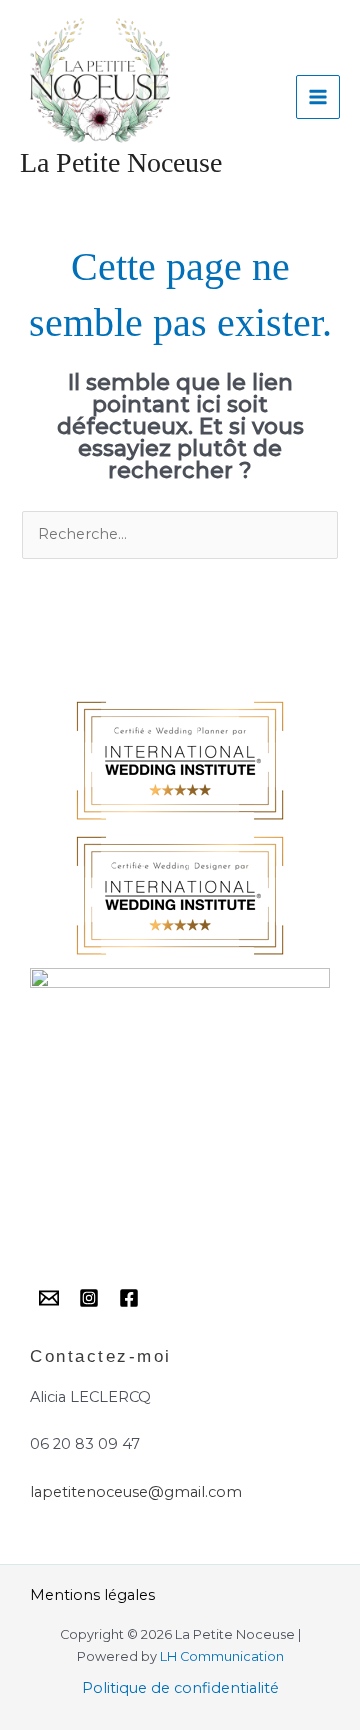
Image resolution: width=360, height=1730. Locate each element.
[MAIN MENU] (318, 97)
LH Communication (222, 1656)
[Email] (49, 1298)
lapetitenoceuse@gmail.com (136, 1492)
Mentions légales (92, 1595)
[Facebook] (129, 1298)
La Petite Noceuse (121, 162)
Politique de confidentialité (180, 1688)
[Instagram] (89, 1298)
